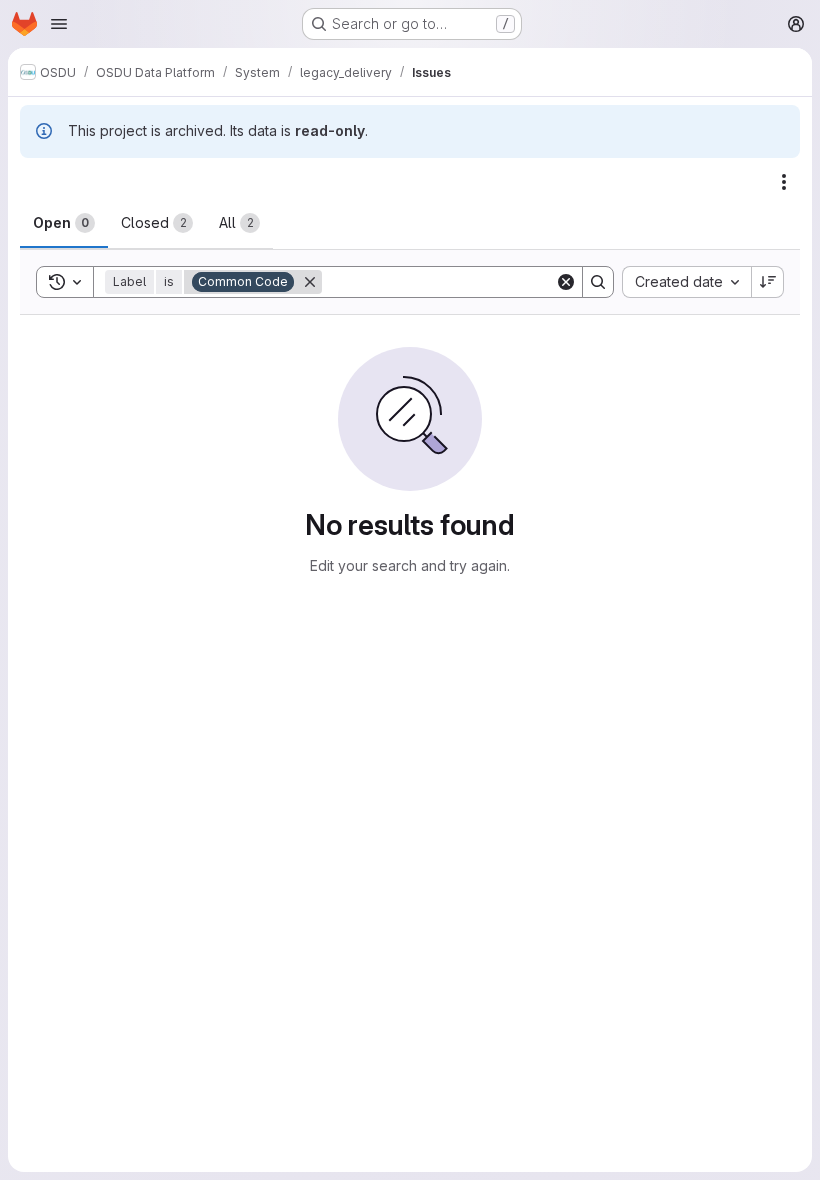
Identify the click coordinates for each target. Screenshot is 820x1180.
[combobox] (686, 282)
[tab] (64, 223)
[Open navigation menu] (59, 24)
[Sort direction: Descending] (768, 282)
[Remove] (310, 282)
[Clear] (566, 282)
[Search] (598, 282)
